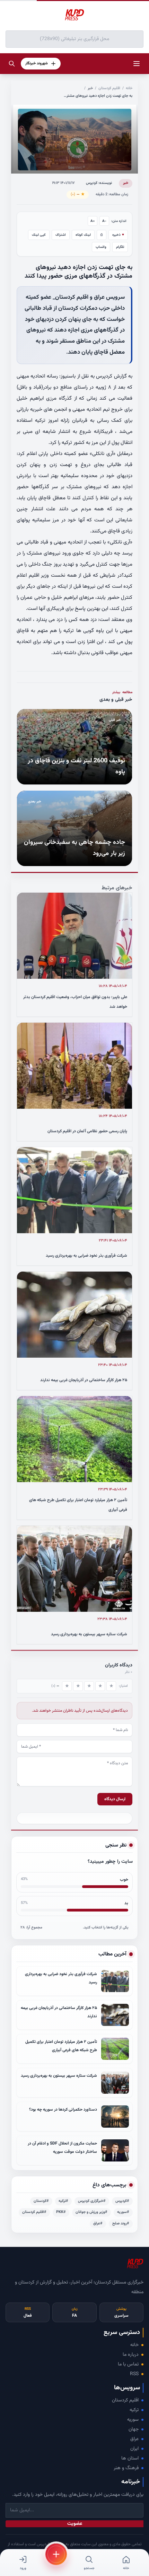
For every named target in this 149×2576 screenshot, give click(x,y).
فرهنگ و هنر (126, 2468)
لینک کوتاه (83, 235)
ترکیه (134, 2410)
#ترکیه (63, 2201)
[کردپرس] (74, 15)
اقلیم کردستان (109, 88)
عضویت (75, 2524)
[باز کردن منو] (137, 64)
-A (104, 221)
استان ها (130, 2458)
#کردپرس (122, 2201)
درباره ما (131, 2355)
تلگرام (120, 247)
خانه (129, 88)
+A (93, 221)
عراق (134, 2439)
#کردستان (41, 2201)
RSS (134, 2374)
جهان (134, 2429)
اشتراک (61, 235)
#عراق (98, 2224)
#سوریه (123, 2212)
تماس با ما (128, 2364)
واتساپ (101, 247)
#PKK (61, 2212)
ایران (134, 2449)
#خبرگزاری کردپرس (92, 2201)
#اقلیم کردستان (34, 2212)
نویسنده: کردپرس (99, 183)
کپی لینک (39, 235)
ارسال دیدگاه (115, 1799)
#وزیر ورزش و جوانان (91, 2212)
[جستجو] (12, 64)
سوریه (133, 2420)
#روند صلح (121, 2224)
